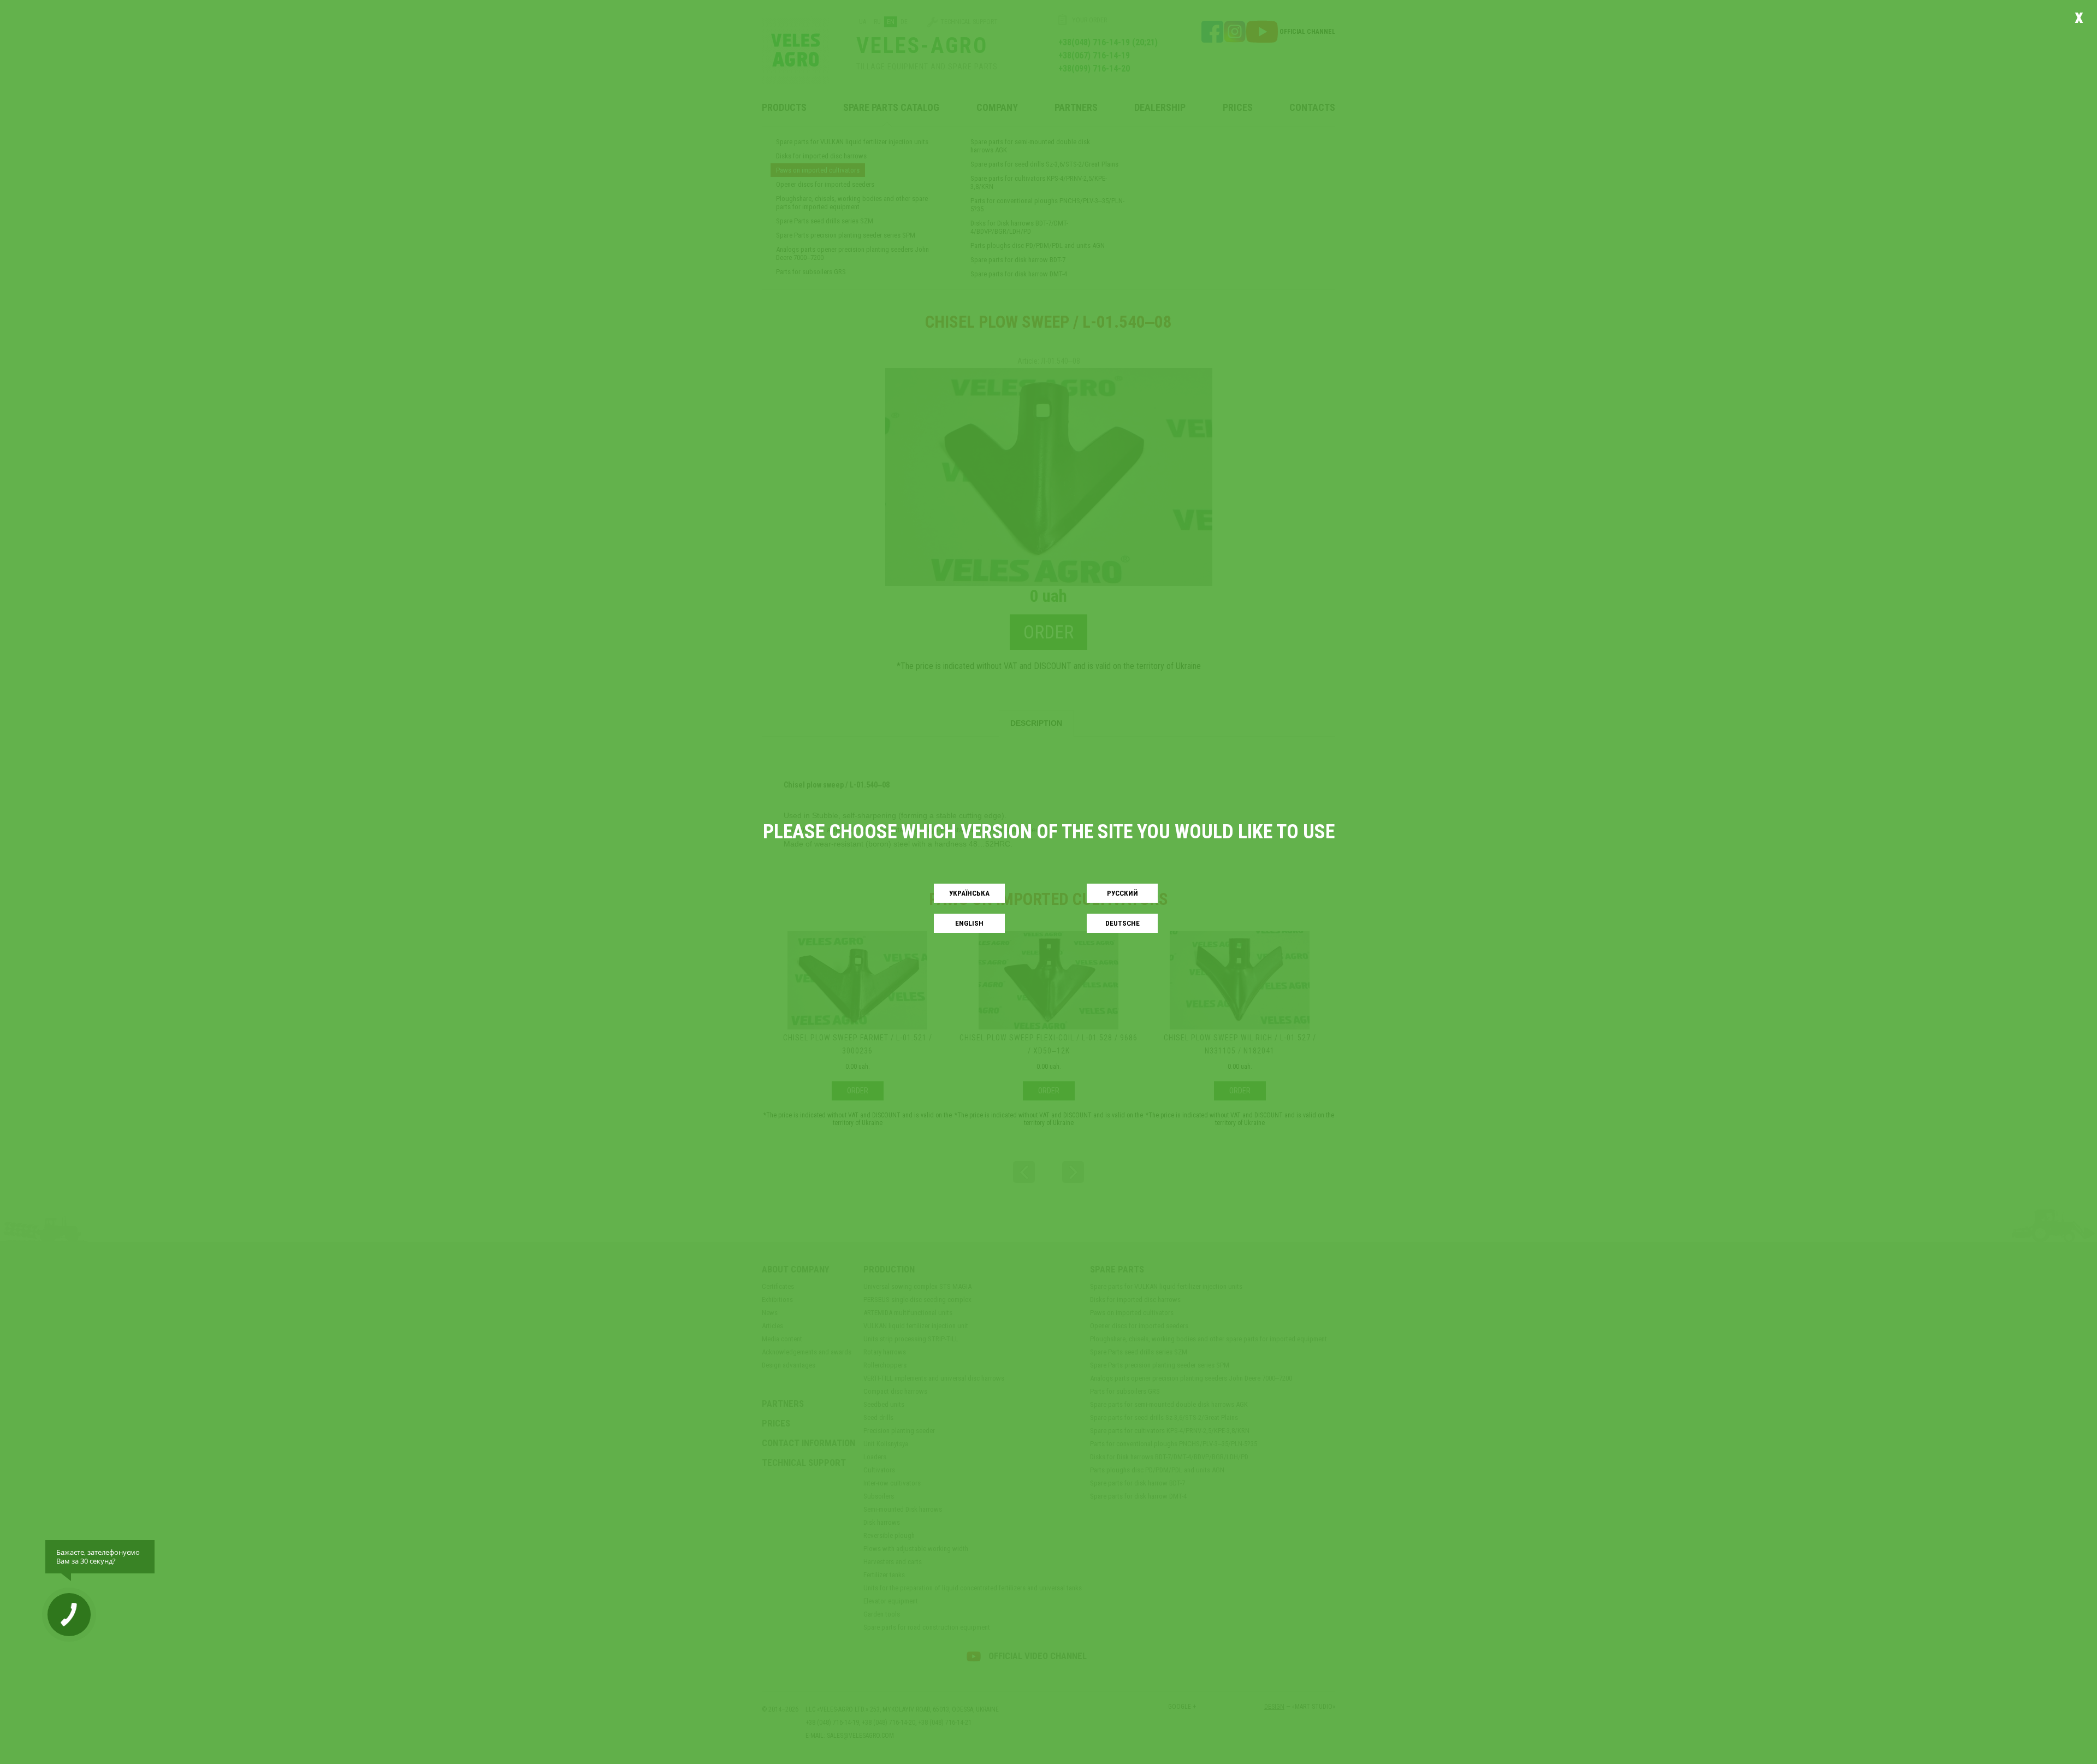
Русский (1122, 893)
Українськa (969, 893)
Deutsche (1122, 923)
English (969, 923)
